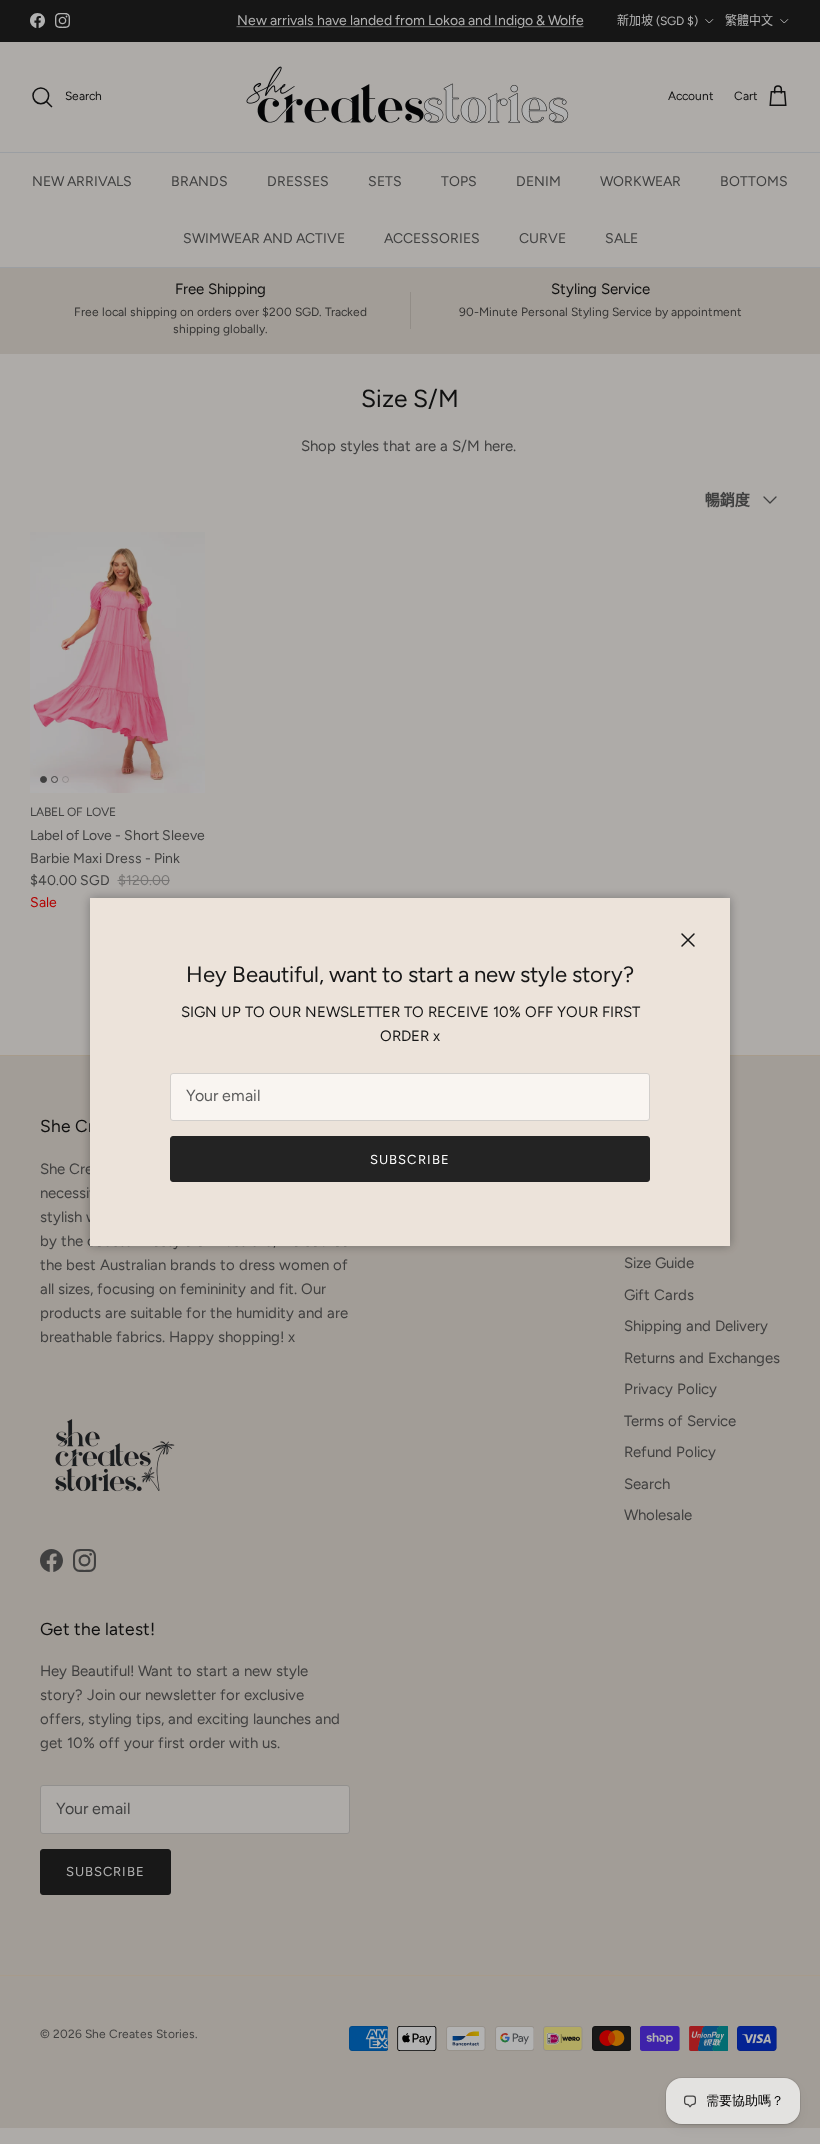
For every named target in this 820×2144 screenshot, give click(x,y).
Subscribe (409, 1159)
